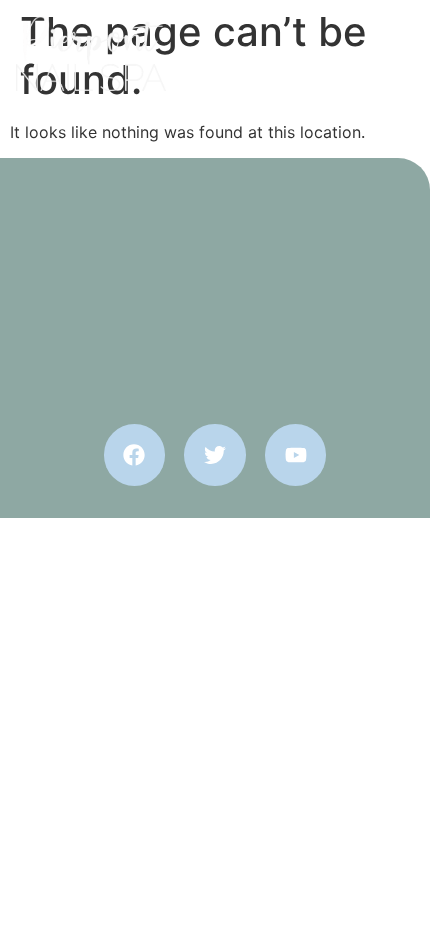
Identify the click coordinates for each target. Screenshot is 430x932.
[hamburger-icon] (390, 54)
